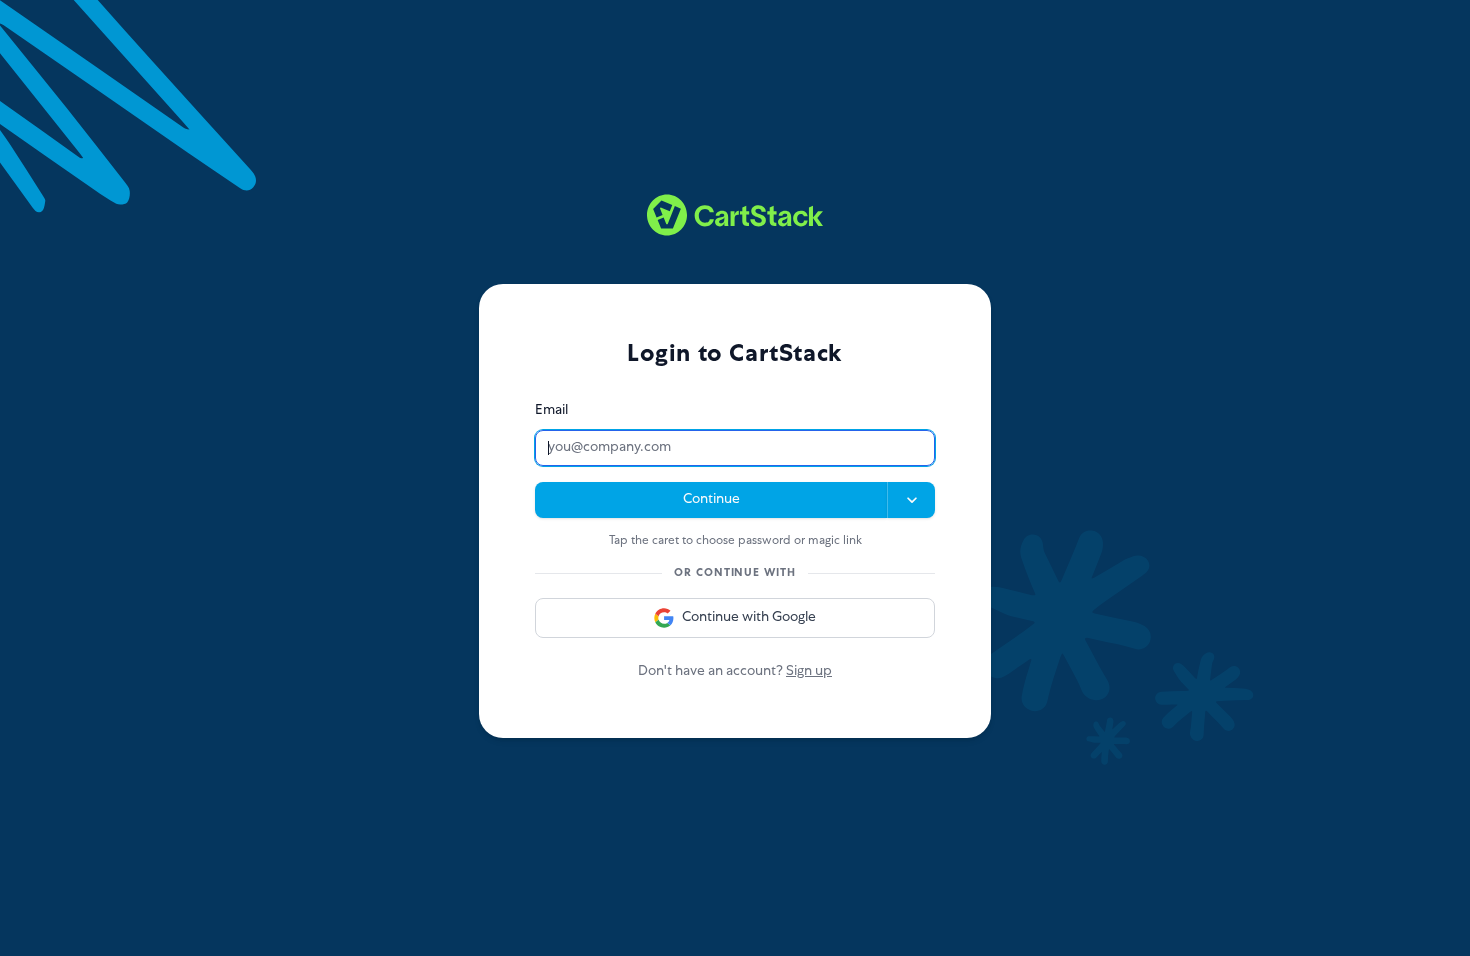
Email (551, 411)
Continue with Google (749, 618)
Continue (711, 500)
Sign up (809, 672)
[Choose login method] (911, 500)
